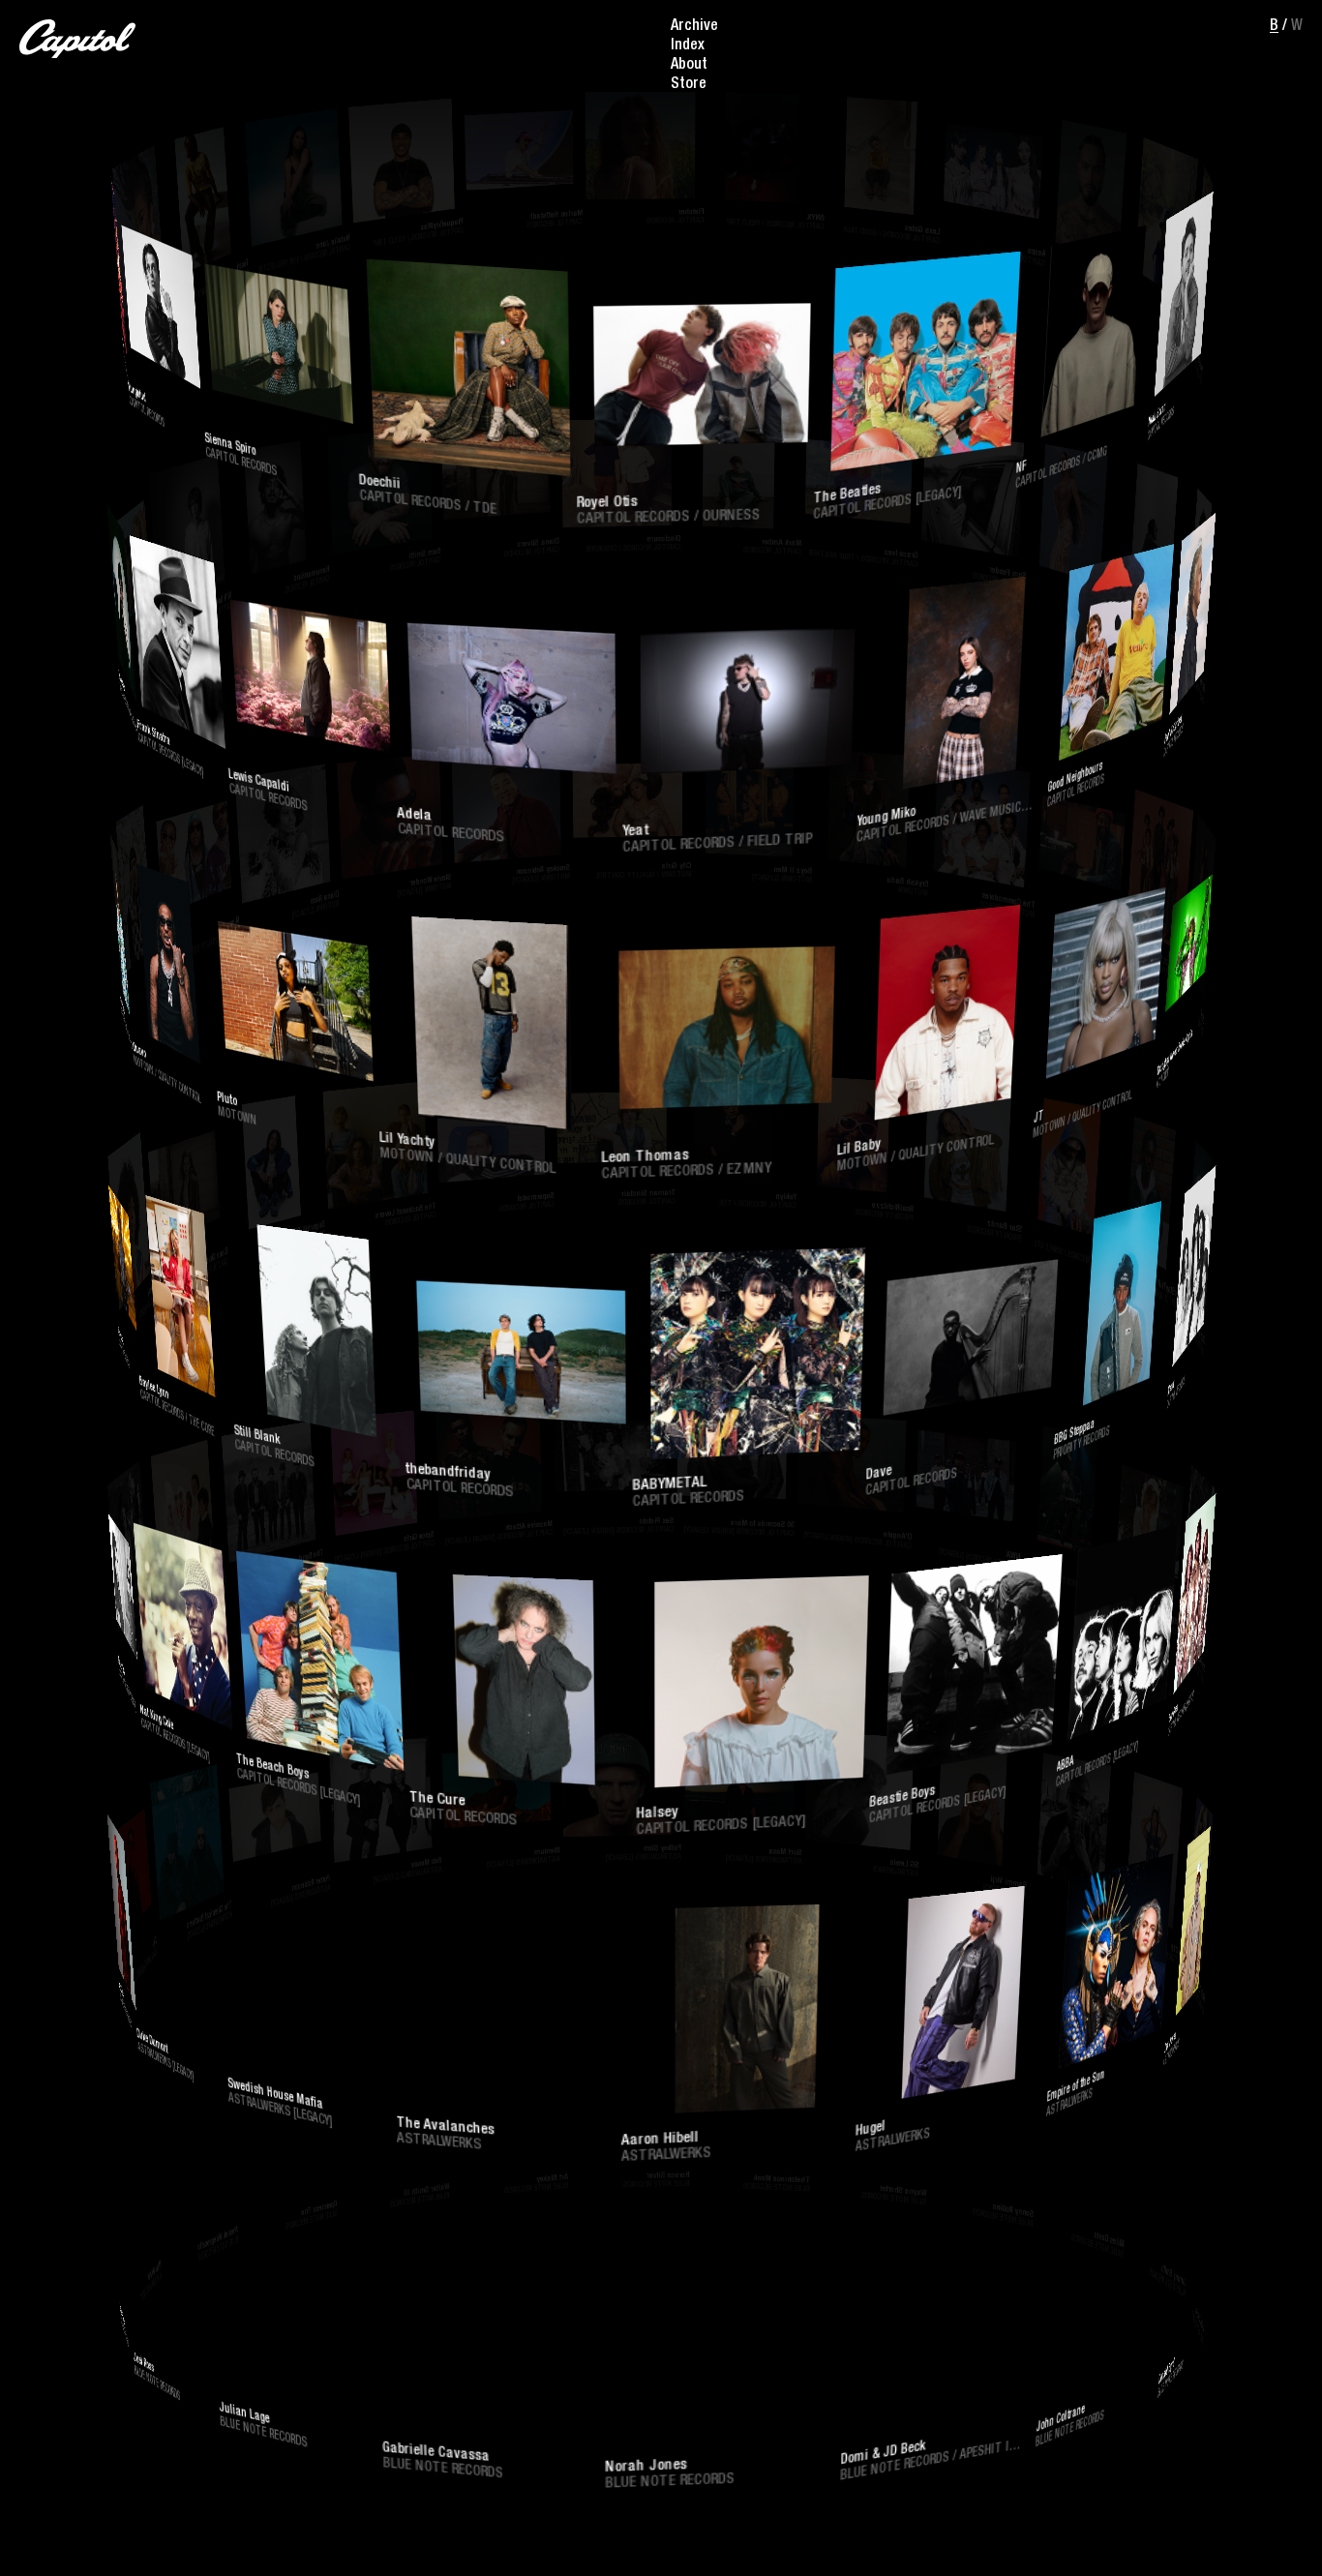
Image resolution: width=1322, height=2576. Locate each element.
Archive (694, 27)
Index (688, 46)
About (689, 66)
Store (689, 85)
